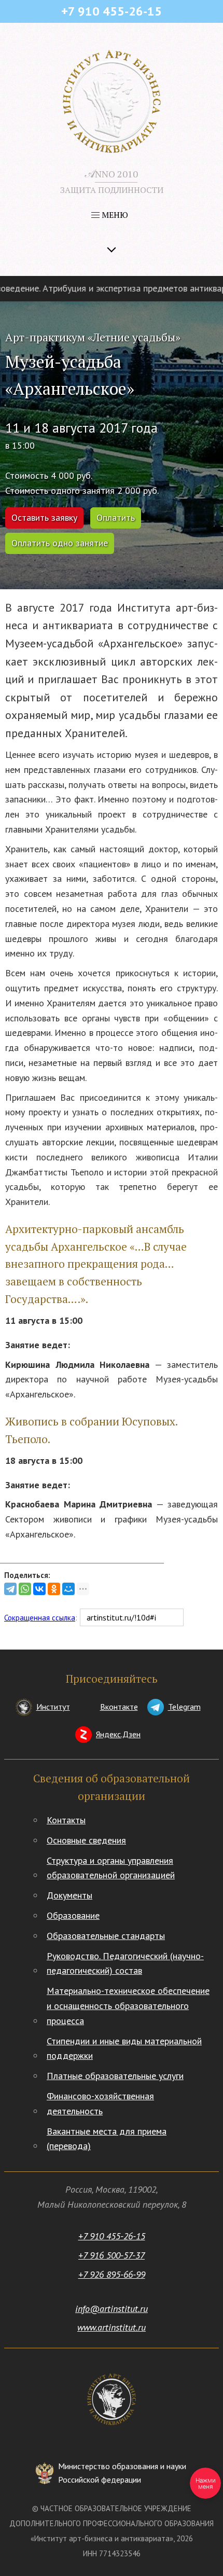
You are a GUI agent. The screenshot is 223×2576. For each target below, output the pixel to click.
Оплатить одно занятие (60, 543)
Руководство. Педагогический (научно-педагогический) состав (125, 1963)
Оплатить (116, 517)
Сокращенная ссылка (40, 1618)
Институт (53, 1707)
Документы (69, 1895)
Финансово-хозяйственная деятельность (100, 2103)
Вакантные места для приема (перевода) (107, 2139)
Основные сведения (86, 1840)
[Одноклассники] (54, 1589)
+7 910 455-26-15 (112, 2236)
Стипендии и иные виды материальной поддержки (124, 2048)
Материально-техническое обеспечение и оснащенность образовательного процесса (128, 2006)
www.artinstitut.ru (112, 2327)
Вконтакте (119, 1707)
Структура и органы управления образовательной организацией (111, 1868)
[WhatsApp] (25, 1589)
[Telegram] (10, 1589)
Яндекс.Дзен (118, 1734)
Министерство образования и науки (122, 2473)
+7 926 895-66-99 (112, 2274)
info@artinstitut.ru (112, 2309)
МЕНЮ (114, 215)
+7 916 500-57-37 (112, 2255)
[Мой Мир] (68, 1589)
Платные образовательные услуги (115, 2076)
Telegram (184, 1707)
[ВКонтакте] (39, 1589)
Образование (73, 1915)
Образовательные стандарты (106, 1936)
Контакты (66, 1820)
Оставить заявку (44, 517)
